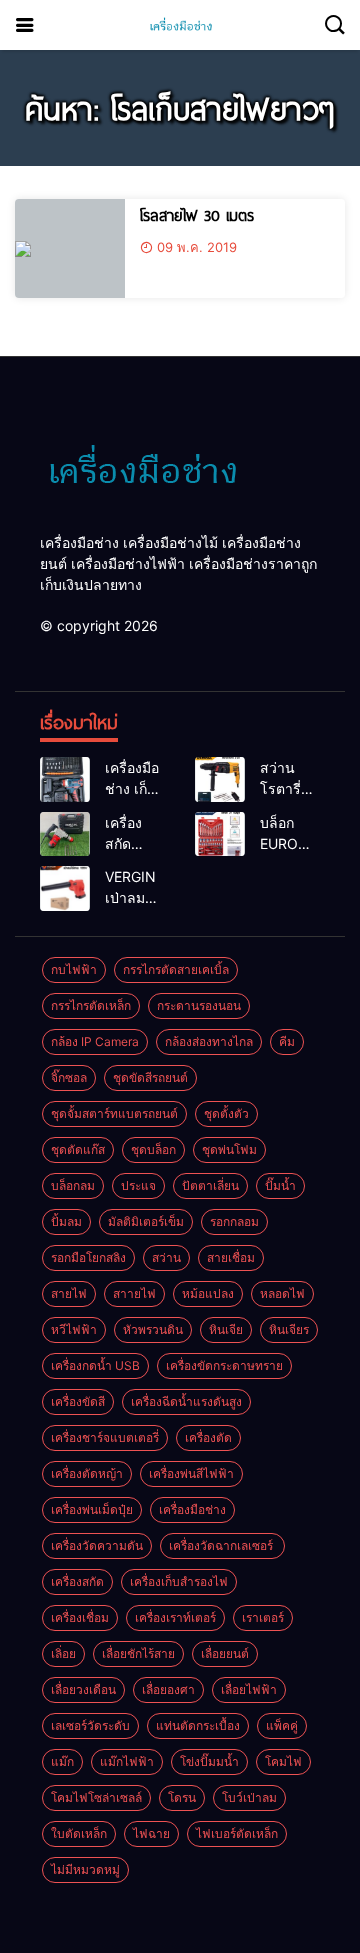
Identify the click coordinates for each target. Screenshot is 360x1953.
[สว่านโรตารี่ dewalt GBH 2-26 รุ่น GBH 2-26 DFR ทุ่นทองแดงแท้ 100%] (220, 779)
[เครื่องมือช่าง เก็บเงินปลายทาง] (65, 779)
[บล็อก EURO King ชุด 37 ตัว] (220, 834)
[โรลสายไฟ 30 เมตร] (70, 248)
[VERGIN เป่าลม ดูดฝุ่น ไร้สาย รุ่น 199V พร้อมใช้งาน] (65, 888)
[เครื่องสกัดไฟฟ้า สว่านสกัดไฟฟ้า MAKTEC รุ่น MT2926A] (65, 834)
